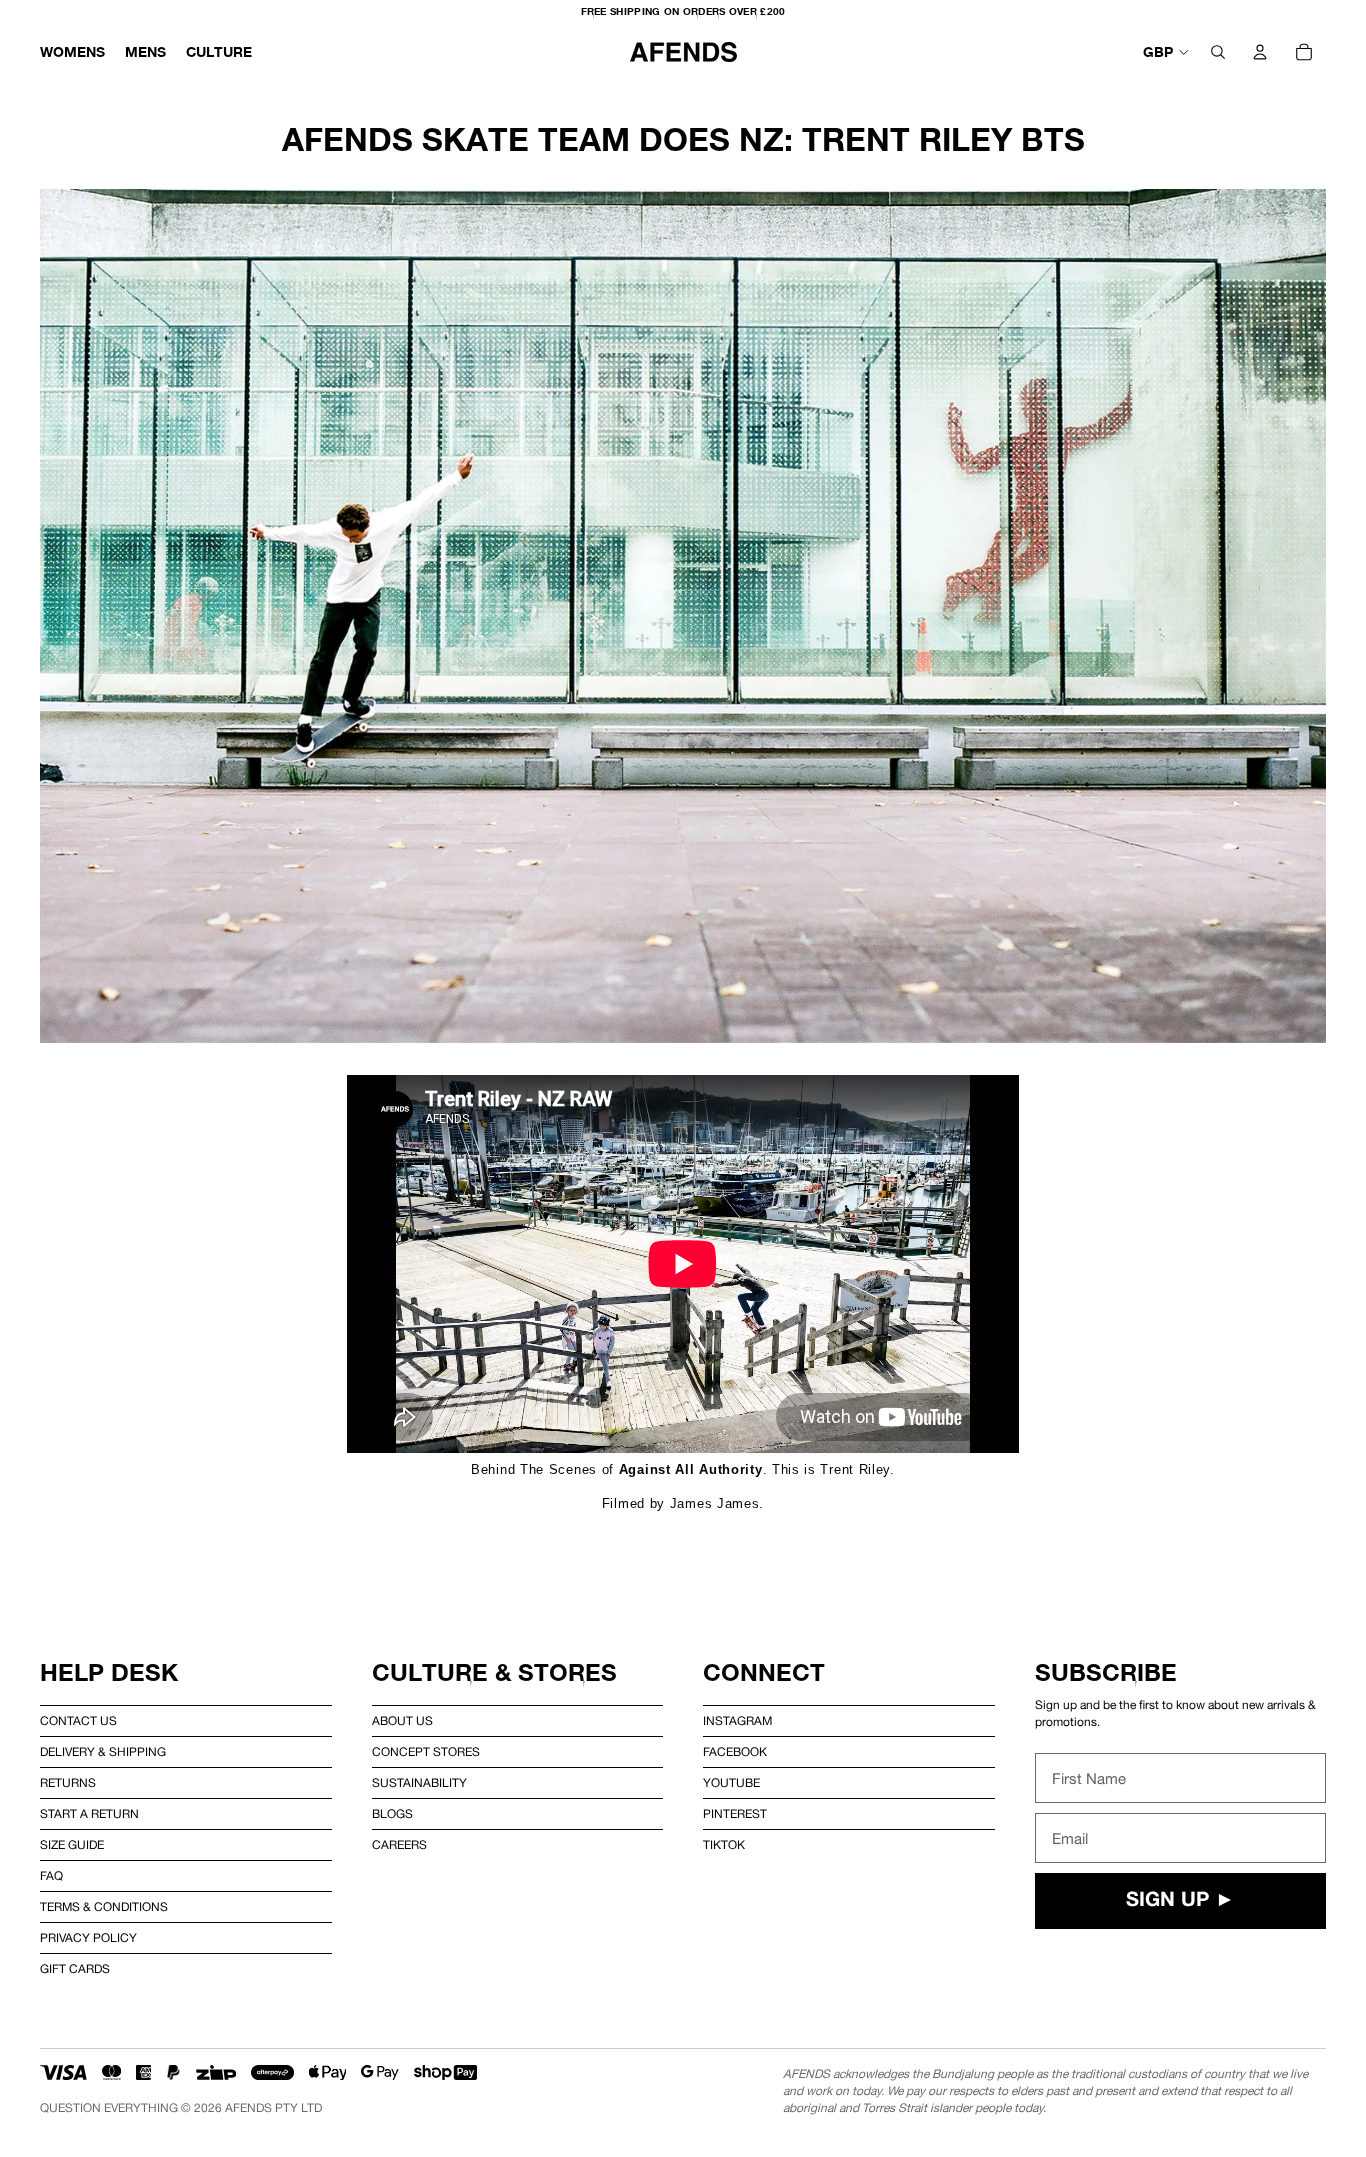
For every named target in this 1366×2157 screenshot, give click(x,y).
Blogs (392, 1814)
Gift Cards (75, 1969)
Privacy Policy (88, 1938)
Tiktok (724, 1845)
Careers (399, 1845)
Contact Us (78, 1721)
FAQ (51, 1876)
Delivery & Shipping (103, 1752)
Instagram (737, 1721)
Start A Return (89, 1814)
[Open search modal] (1218, 52)
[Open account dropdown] (1260, 52)
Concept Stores (426, 1752)
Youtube (731, 1783)
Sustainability (419, 1783)
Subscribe (1106, 1672)
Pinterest (735, 1814)
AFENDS (248, 2108)
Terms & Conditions (104, 1907)
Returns (68, 1783)
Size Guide (72, 1845)
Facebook (735, 1752)
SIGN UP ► (1180, 1901)
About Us (402, 1721)
